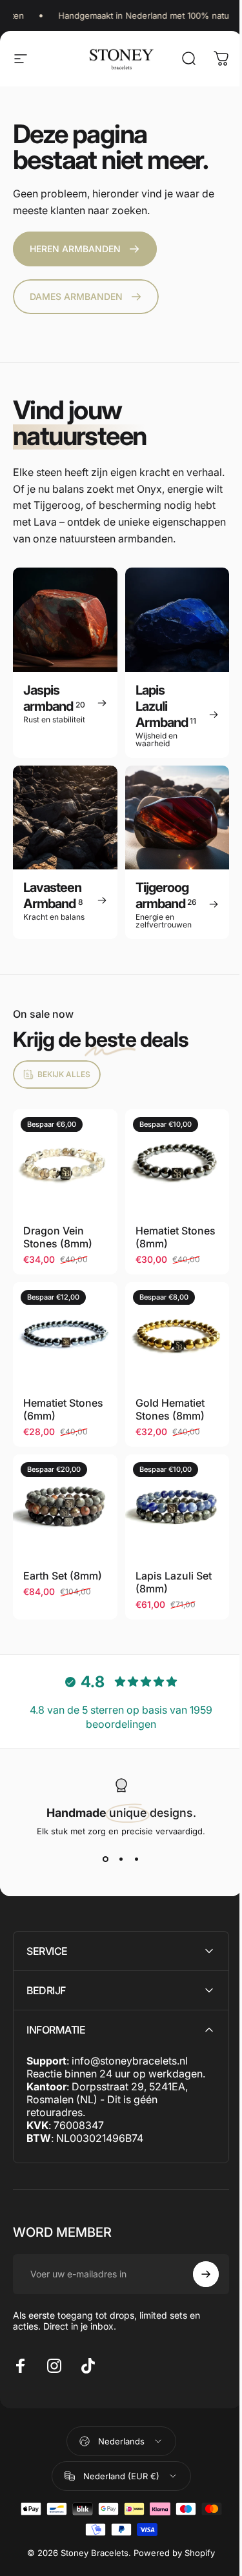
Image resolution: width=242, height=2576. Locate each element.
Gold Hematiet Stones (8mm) (170, 1409)
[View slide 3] (137, 1859)
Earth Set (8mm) (63, 1576)
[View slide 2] (121, 1859)
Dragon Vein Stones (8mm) (58, 1237)
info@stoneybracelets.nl (130, 2053)
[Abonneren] (196, 2266)
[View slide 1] (106, 1859)
